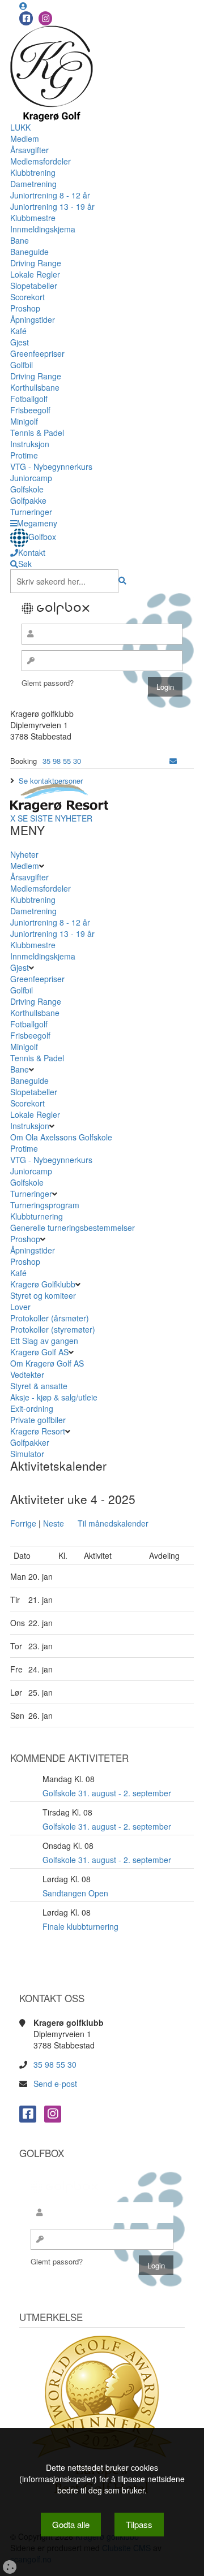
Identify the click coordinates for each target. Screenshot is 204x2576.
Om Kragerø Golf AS (47, 1363)
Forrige (23, 1523)
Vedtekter (27, 1375)
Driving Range (36, 263)
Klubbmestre (33, 218)
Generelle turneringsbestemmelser (73, 1228)
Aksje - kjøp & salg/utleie (54, 1397)
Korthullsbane (35, 387)
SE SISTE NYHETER (55, 818)
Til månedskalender (113, 1523)
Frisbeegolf (30, 410)
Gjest (20, 342)
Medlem (25, 139)
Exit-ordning (32, 1408)
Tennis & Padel (37, 433)
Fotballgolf (29, 399)
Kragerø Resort (38, 1431)
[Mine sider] (23, 6)
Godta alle (71, 2524)
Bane (20, 240)
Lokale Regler (35, 274)
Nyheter (24, 854)
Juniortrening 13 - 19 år (52, 206)
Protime (24, 455)
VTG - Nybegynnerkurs (51, 466)
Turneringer (31, 512)
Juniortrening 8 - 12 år (50, 195)
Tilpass (139, 2524)
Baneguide (29, 252)
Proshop (25, 308)
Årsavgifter (29, 150)
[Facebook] (26, 18)
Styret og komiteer (43, 1295)
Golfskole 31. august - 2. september (107, 1793)
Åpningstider (33, 319)
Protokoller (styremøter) (53, 1329)
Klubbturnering (37, 1216)
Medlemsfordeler (41, 161)
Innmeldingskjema (43, 229)
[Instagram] (45, 18)
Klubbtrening (33, 172)
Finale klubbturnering (80, 1926)
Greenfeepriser (37, 353)
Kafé (18, 331)
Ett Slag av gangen (44, 1341)
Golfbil (22, 365)
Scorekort (27, 297)
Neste (54, 1523)
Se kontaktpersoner (51, 781)
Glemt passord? (48, 683)
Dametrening (33, 184)
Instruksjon (30, 444)
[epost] (173, 761)
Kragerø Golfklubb (43, 1284)
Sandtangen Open (75, 1893)
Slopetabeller (34, 286)
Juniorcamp (31, 478)
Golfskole (27, 489)
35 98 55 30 (62, 761)
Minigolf (24, 421)
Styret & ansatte (39, 1386)
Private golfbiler (38, 1420)
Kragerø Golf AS (39, 1352)
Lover (20, 1307)
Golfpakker (31, 1442)
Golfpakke (28, 500)
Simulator (28, 1454)
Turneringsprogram (45, 1205)
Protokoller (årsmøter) (50, 1318)
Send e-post (55, 2084)
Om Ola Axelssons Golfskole (61, 1137)
